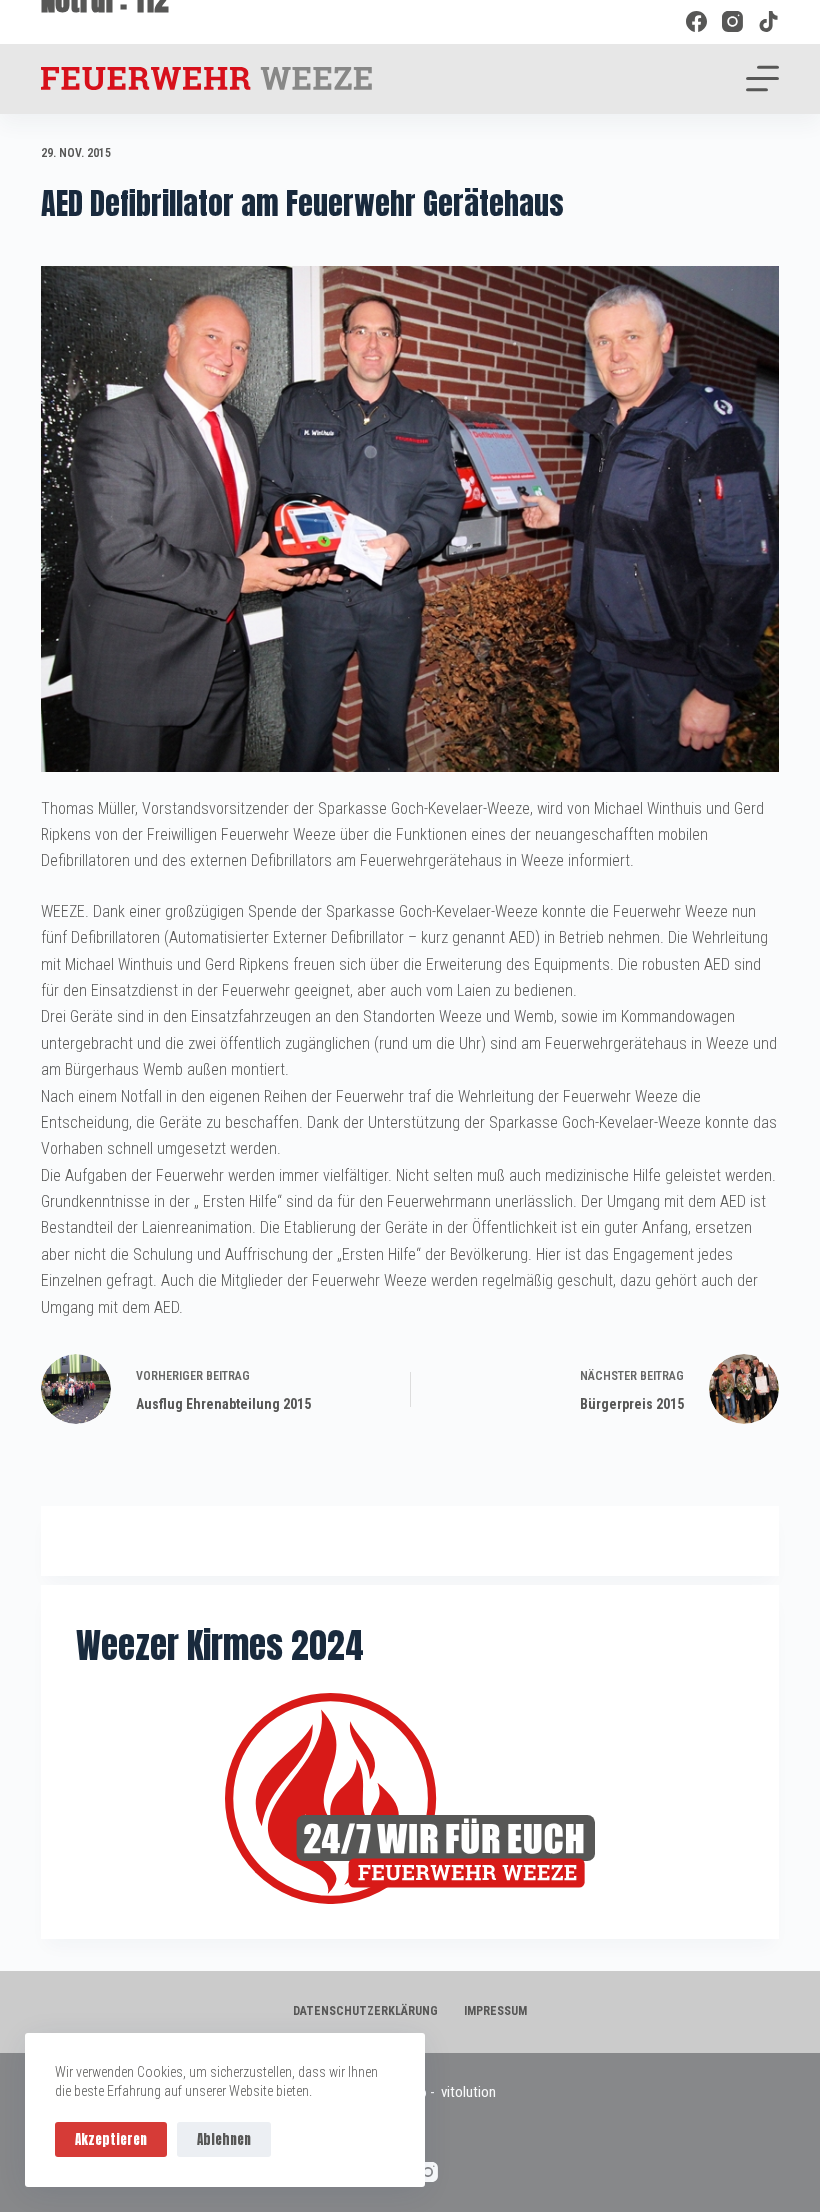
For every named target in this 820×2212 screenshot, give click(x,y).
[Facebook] (696, 21)
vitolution (468, 2092)
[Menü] (762, 78)
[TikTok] (768, 21)
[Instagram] (732, 21)
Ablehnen (224, 2139)
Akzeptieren (111, 2139)
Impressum (495, 2011)
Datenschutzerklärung (365, 2011)
